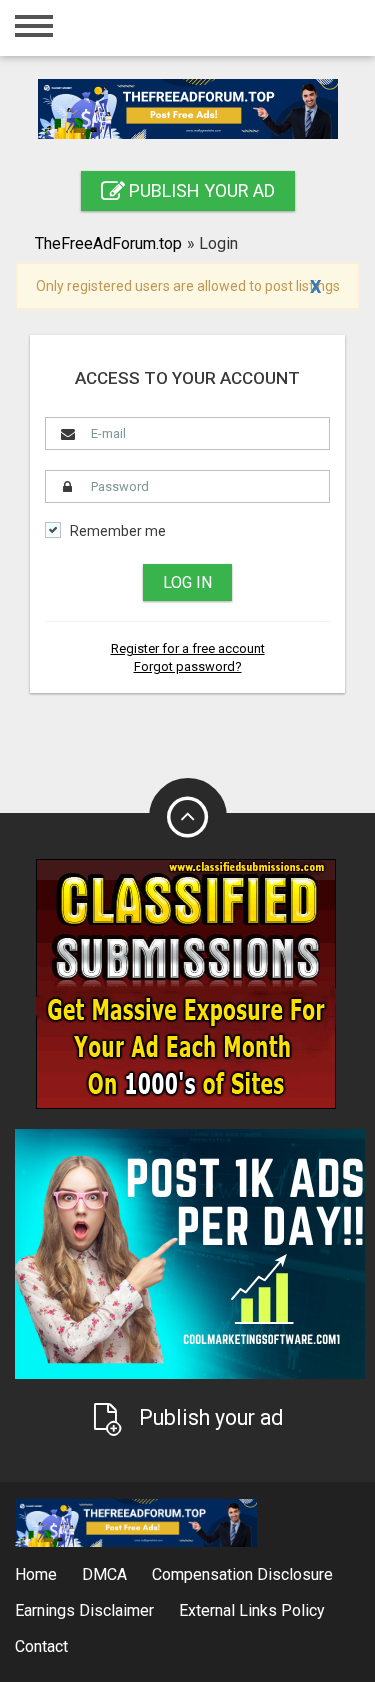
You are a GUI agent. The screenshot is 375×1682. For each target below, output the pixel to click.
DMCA (104, 1574)
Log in (187, 582)
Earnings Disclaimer (84, 1610)
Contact (41, 1646)
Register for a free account (188, 648)
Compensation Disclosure (242, 1574)
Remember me (118, 531)
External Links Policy (252, 1610)
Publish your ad (200, 190)
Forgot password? (188, 666)
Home (36, 1574)
